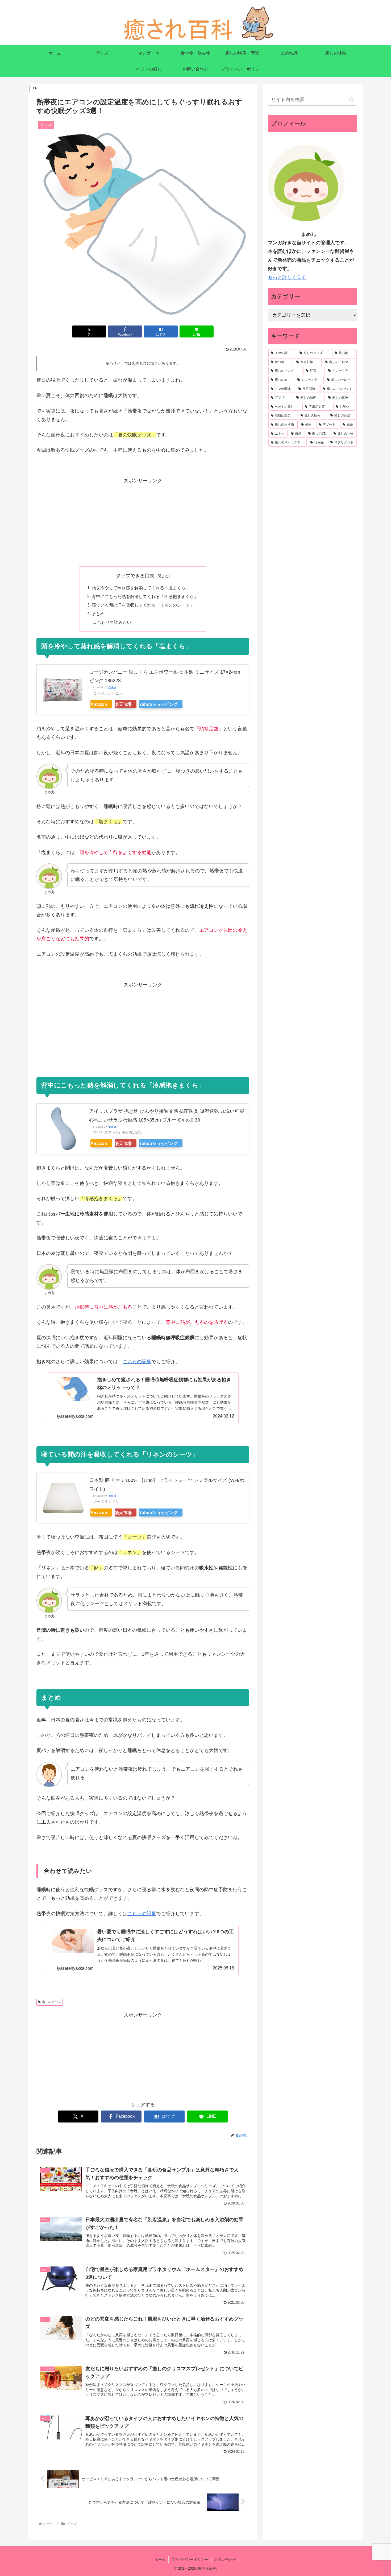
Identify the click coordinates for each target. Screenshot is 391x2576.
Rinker (112, 687)
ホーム (160, 2559)
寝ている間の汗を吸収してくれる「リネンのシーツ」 (143, 605)
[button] (352, 100)
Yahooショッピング (158, 704)
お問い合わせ (225, 2559)
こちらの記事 (137, 1362)
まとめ (98, 613)
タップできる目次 (135, 576)
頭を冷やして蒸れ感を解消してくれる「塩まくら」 (141, 588)
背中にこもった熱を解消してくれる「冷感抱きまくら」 (145, 596)
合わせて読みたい (114, 622)
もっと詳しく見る (287, 277)
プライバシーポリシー (190, 2559)
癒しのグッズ (52, 2002)
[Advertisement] (143, 522)
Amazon (99, 704)
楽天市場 (123, 704)
